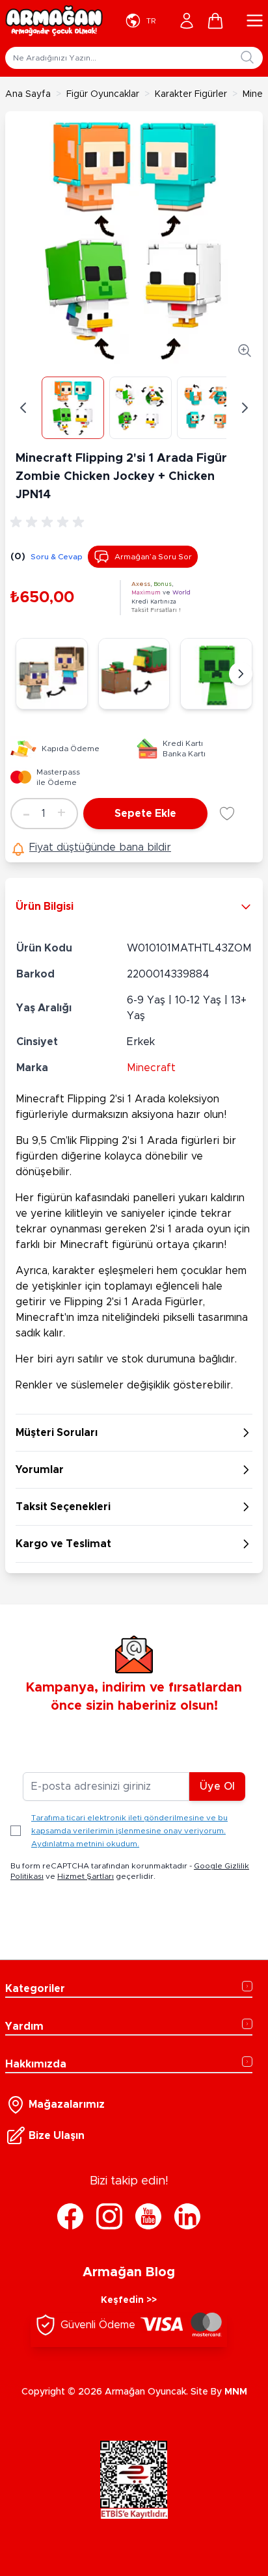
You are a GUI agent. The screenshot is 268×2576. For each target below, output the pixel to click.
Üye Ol (217, 1786)
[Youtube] (148, 2216)
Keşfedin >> (129, 2300)
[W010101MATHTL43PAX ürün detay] (52, 674)
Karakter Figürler (191, 94)
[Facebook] (70, 2216)
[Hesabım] (187, 21)
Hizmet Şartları (86, 1876)
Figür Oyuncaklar (103, 94)
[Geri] (23, 408)
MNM (236, 2392)
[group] (49, 522)
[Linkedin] (187, 2216)
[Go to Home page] (54, 21)
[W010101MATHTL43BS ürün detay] (134, 674)
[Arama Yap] (247, 57)
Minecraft (151, 1068)
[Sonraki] (241, 674)
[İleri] (245, 408)
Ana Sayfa (28, 94)
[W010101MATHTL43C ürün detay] (216, 674)
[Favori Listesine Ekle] (227, 814)
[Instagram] (109, 2216)
